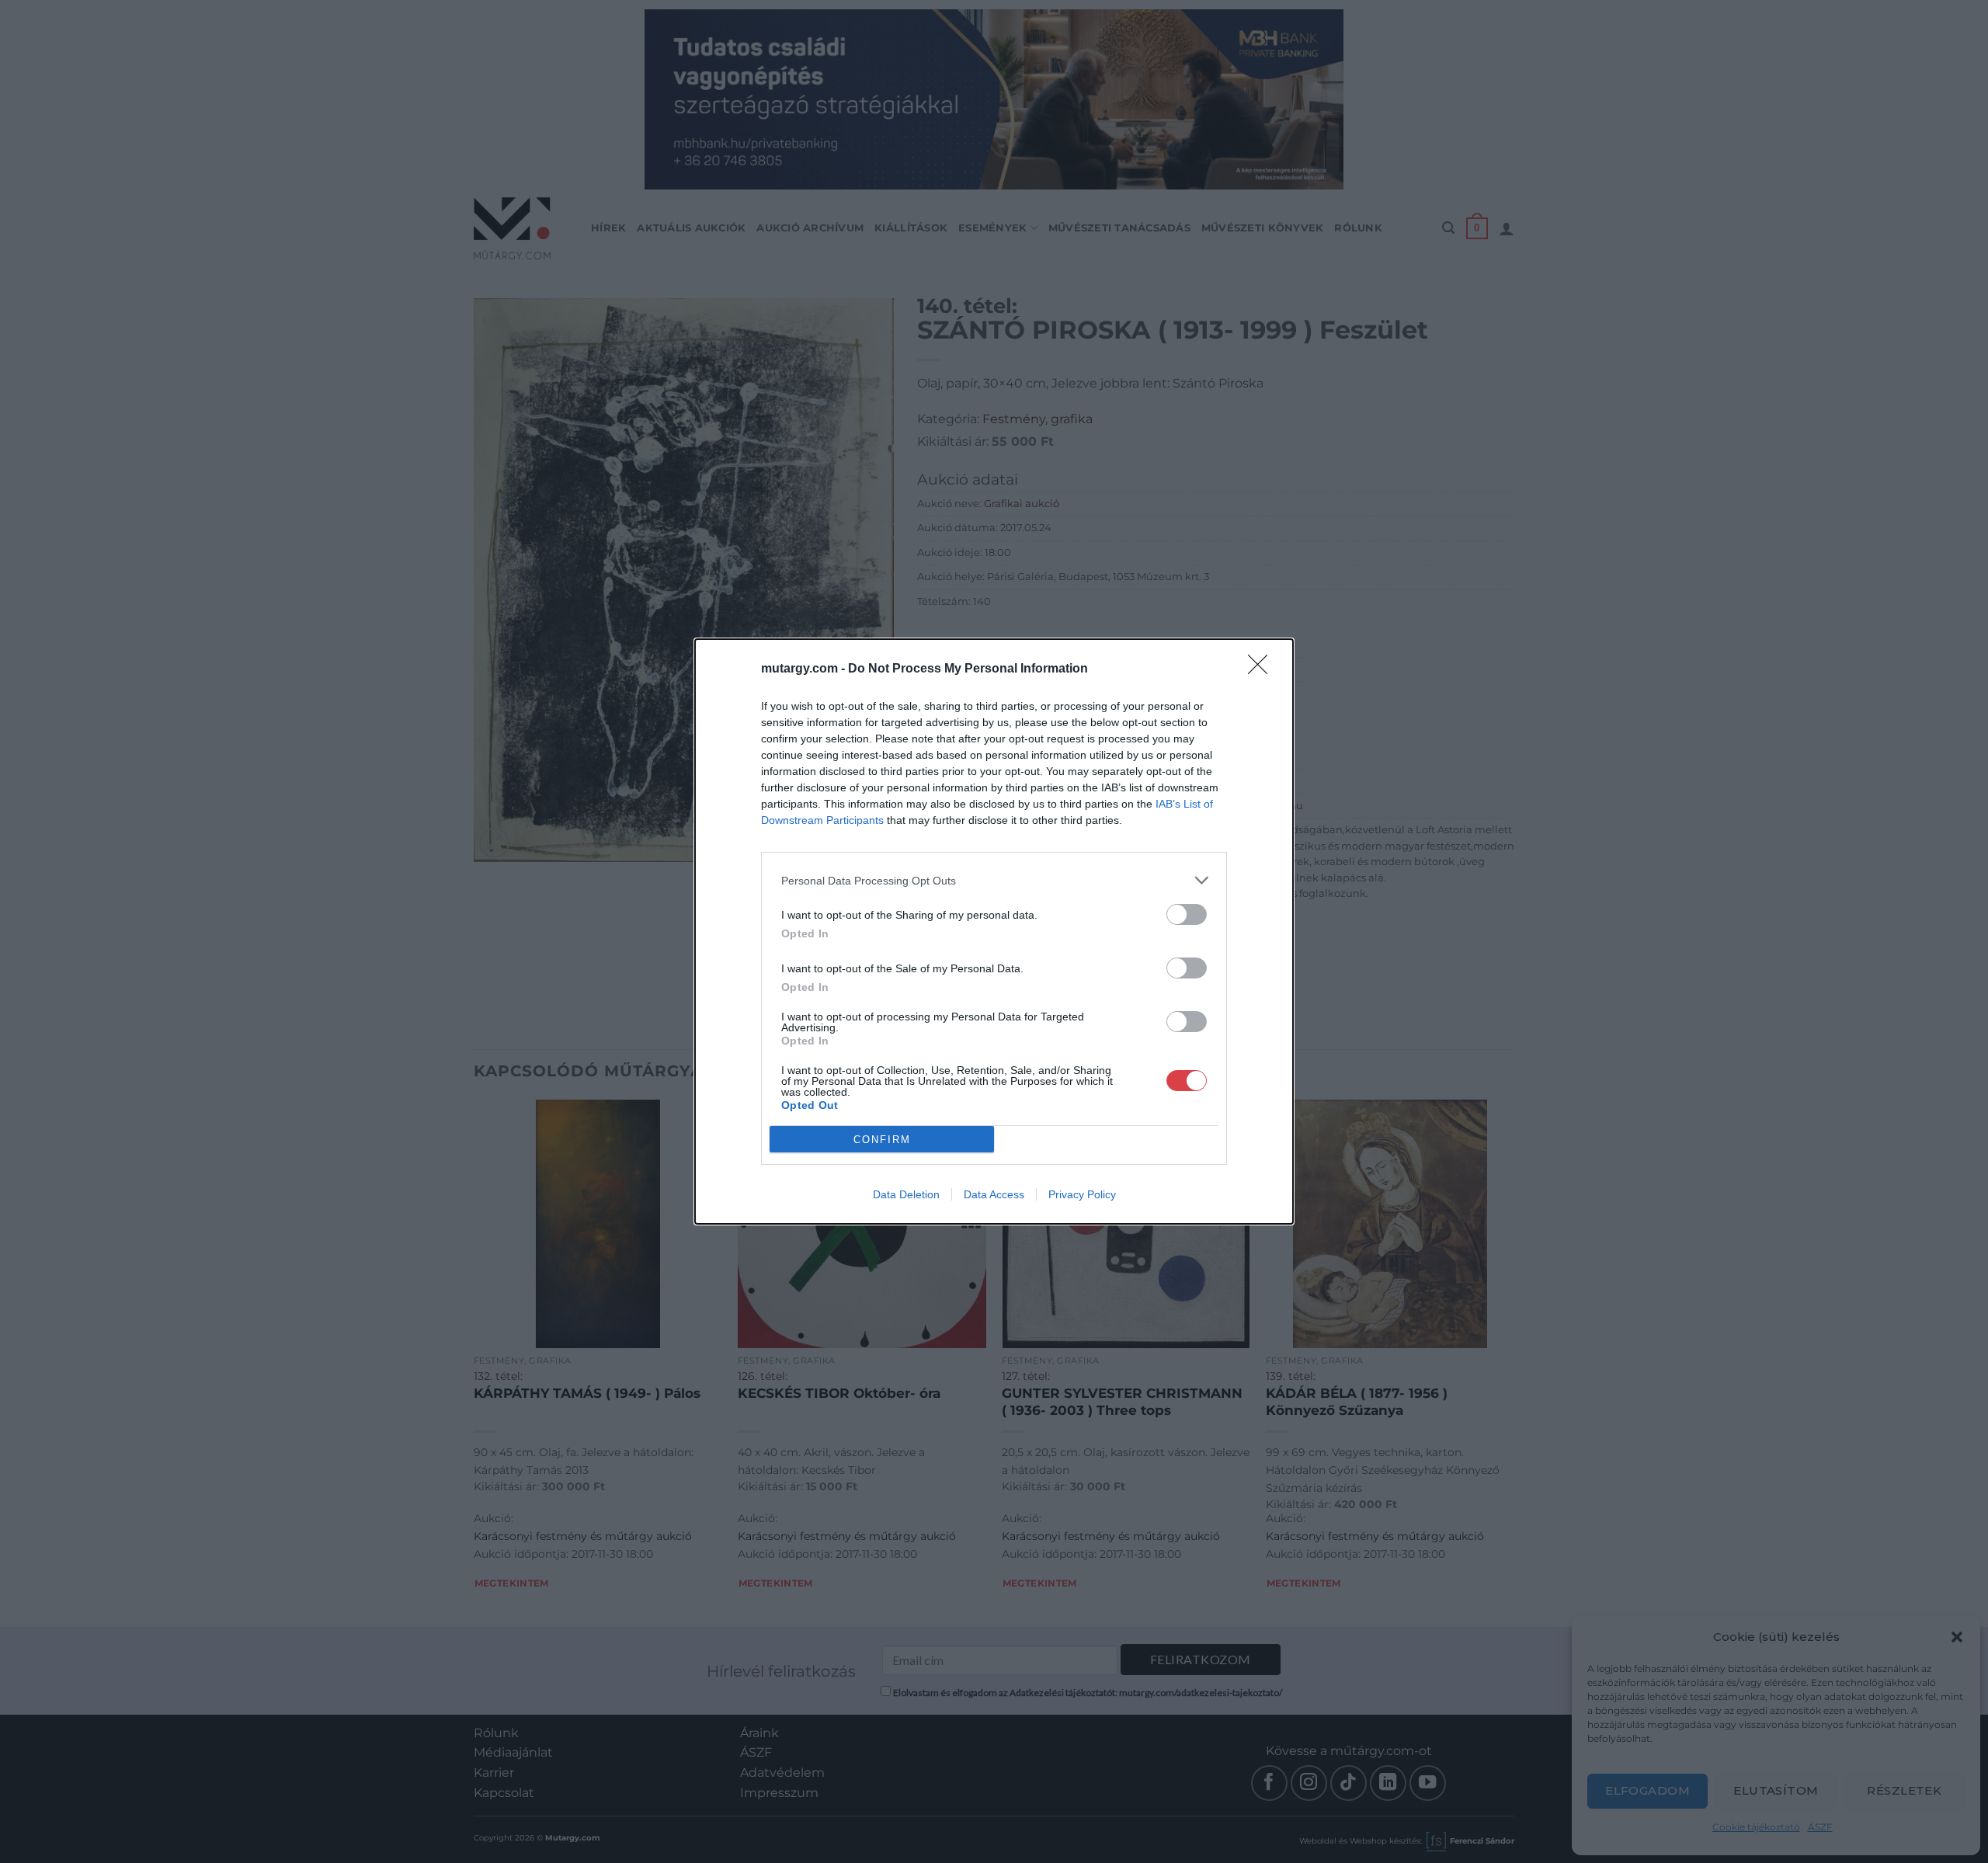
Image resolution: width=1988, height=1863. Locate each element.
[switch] (1187, 914)
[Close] (1263, 669)
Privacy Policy (1082, 1194)
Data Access (994, 1194)
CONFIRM (882, 1140)
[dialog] (994, 932)
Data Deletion (906, 1194)
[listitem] (994, 880)
